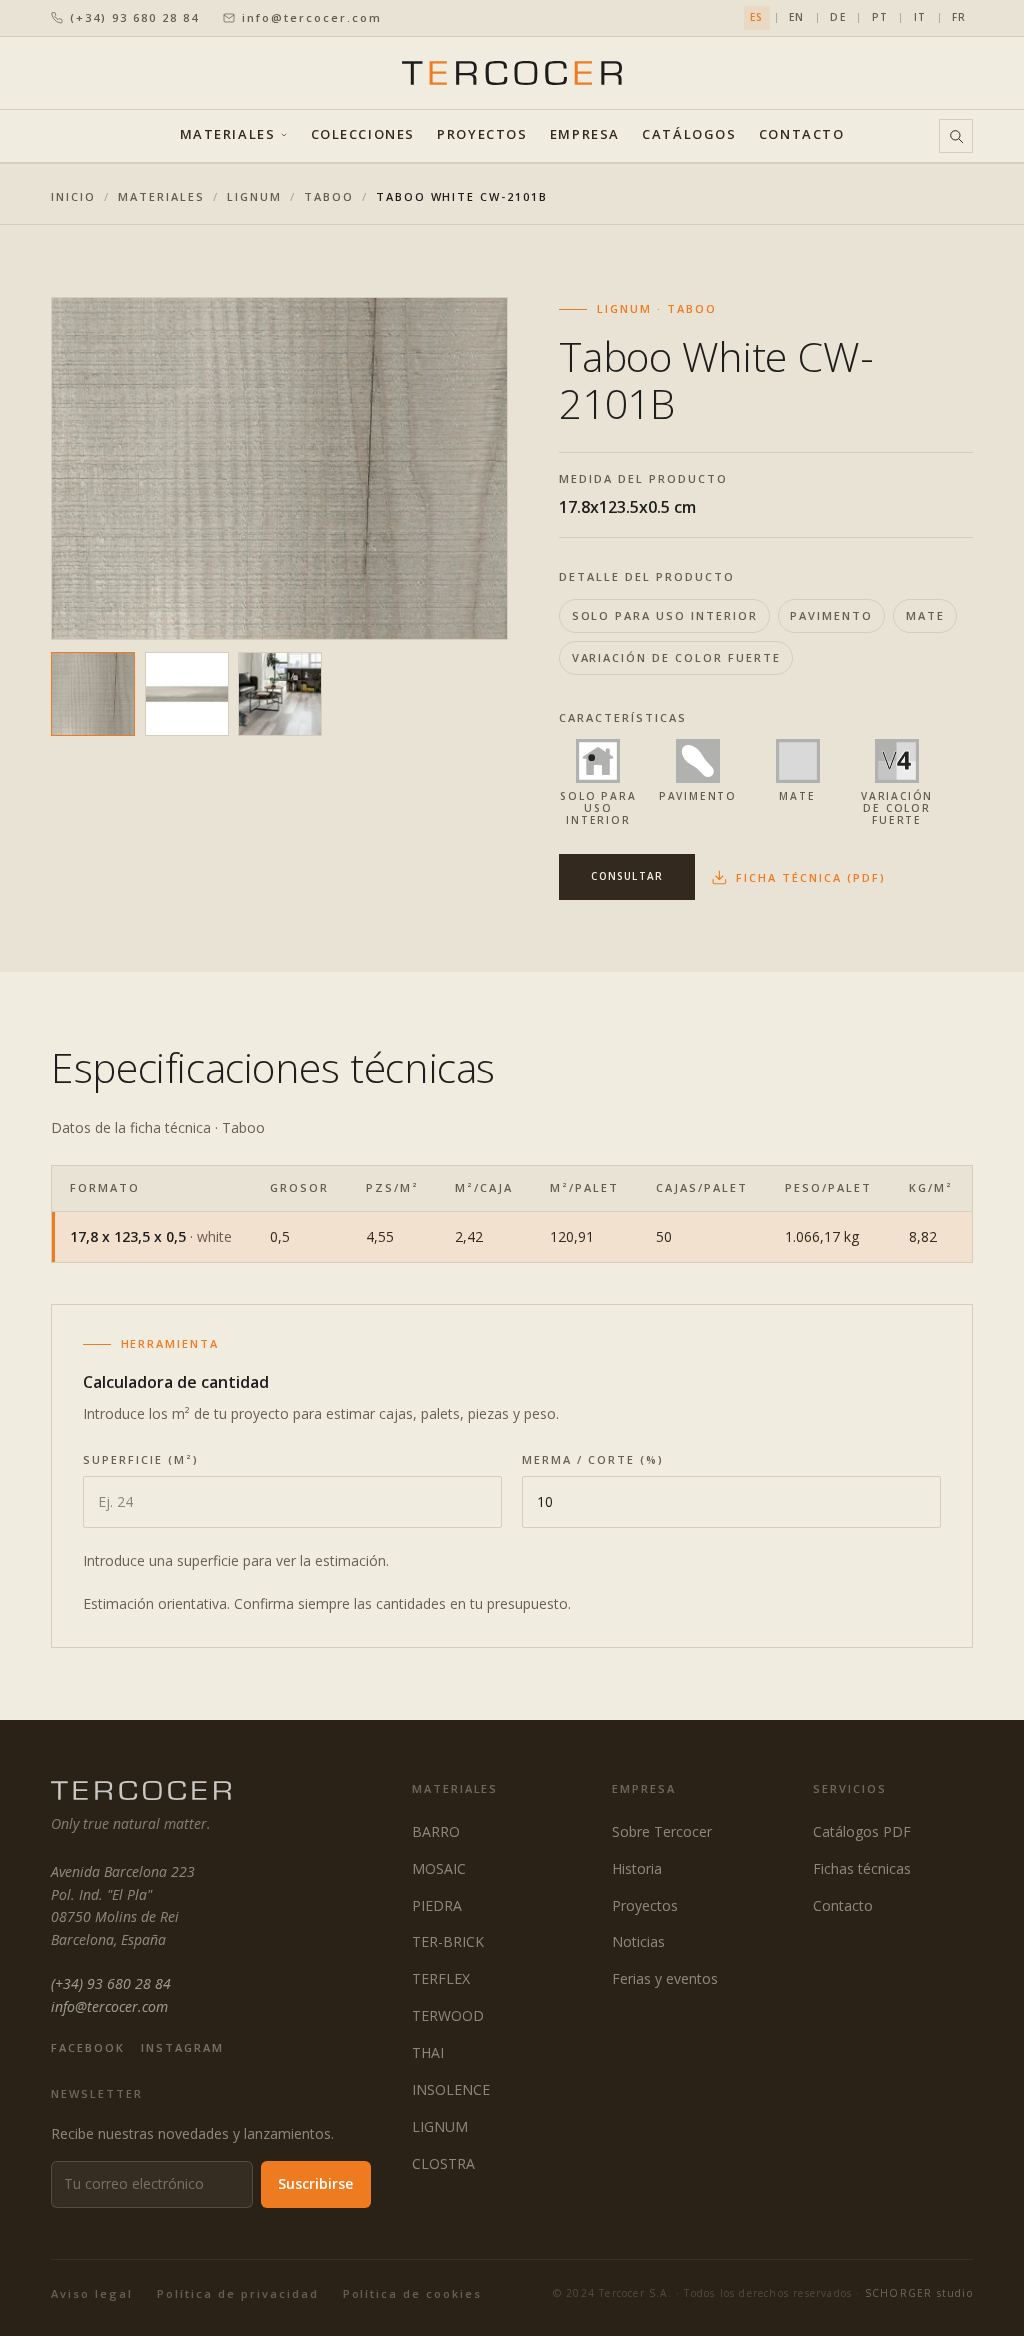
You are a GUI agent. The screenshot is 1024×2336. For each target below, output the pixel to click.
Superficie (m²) (141, 1459)
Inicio (73, 196)
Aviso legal (92, 2293)
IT (920, 17)
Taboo (329, 196)
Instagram (182, 2047)
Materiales (228, 135)
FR (959, 17)
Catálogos (689, 135)
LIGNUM (254, 196)
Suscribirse (315, 2183)
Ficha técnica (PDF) (810, 877)
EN (796, 17)
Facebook (88, 2047)
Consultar (627, 876)
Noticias (638, 1941)
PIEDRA (437, 1905)
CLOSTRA (443, 2163)
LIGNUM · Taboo (657, 308)
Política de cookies (413, 2293)
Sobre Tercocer (662, 1831)
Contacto (801, 135)
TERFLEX (441, 1978)
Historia (637, 1868)
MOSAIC (439, 1868)
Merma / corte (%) (593, 1459)
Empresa (585, 135)
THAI (428, 2052)
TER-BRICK (448, 1941)
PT (880, 17)
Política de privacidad (238, 2293)
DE (837, 17)
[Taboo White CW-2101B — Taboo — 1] (93, 694)
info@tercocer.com (312, 17)
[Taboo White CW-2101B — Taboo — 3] (280, 694)
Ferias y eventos (665, 1978)
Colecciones (363, 135)
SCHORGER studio (919, 2293)
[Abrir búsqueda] (956, 136)
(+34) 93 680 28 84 (134, 17)
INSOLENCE (451, 2089)
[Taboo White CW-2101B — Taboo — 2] (187, 694)
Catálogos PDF (862, 1831)
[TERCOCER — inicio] (512, 72)
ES (756, 17)
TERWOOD (448, 2015)
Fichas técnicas (862, 1868)
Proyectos (482, 135)
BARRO (436, 1831)
